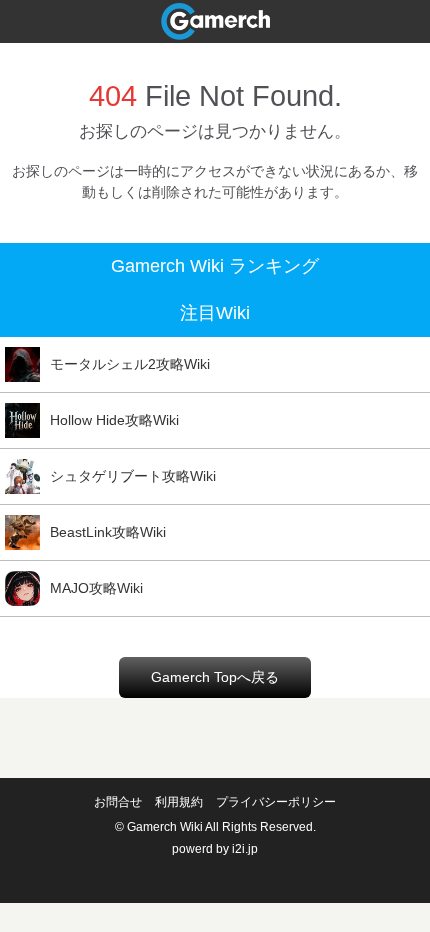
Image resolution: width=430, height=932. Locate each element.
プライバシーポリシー (276, 802)
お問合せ (118, 802)
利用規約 (179, 802)
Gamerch (215, 21)
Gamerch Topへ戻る (215, 677)
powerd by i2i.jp (215, 849)
